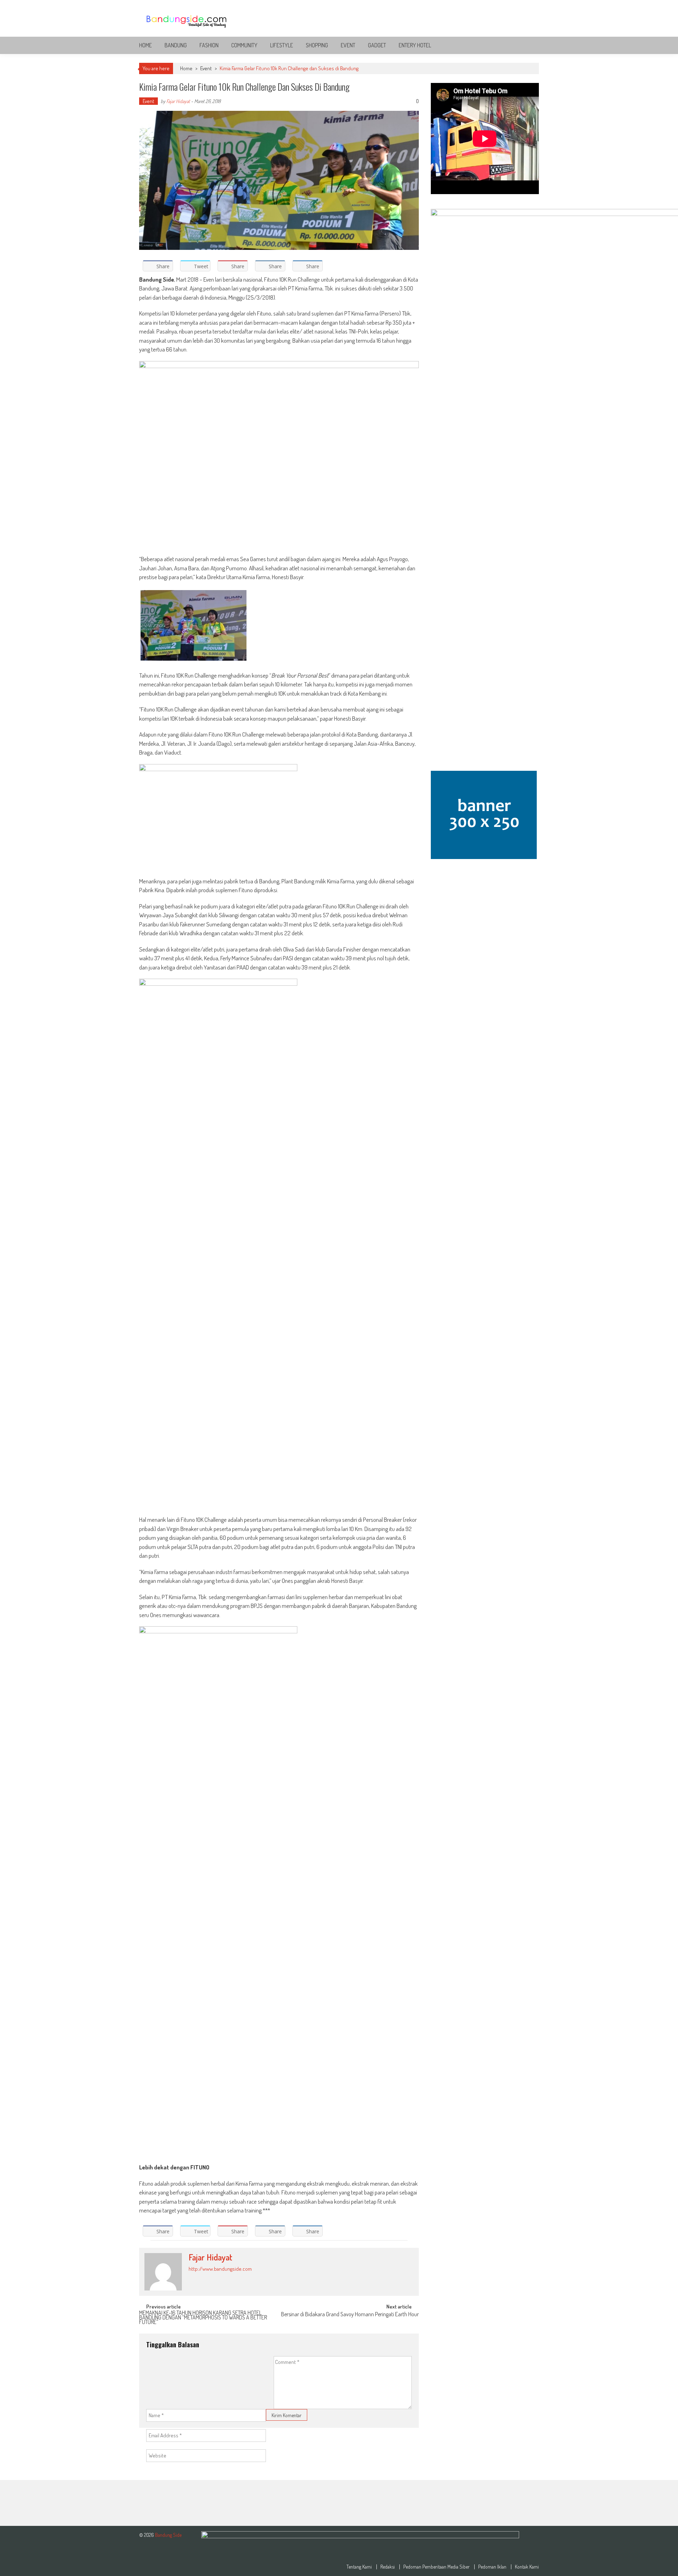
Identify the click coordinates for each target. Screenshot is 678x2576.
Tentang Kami (359, 2567)
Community (244, 45)
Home (145, 45)
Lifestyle (282, 45)
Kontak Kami (527, 2567)
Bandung (176, 45)
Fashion (209, 45)
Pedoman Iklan (492, 2567)
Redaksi (388, 2567)
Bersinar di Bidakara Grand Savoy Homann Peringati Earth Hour (350, 2315)
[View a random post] (528, 45)
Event (348, 45)
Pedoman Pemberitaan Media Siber (436, 2567)
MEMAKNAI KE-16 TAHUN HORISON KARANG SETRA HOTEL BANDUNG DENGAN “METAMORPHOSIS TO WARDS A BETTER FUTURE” (203, 2316)
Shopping (317, 45)
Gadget (377, 45)
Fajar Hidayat (178, 101)
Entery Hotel (415, 45)
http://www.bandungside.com (220, 2269)
